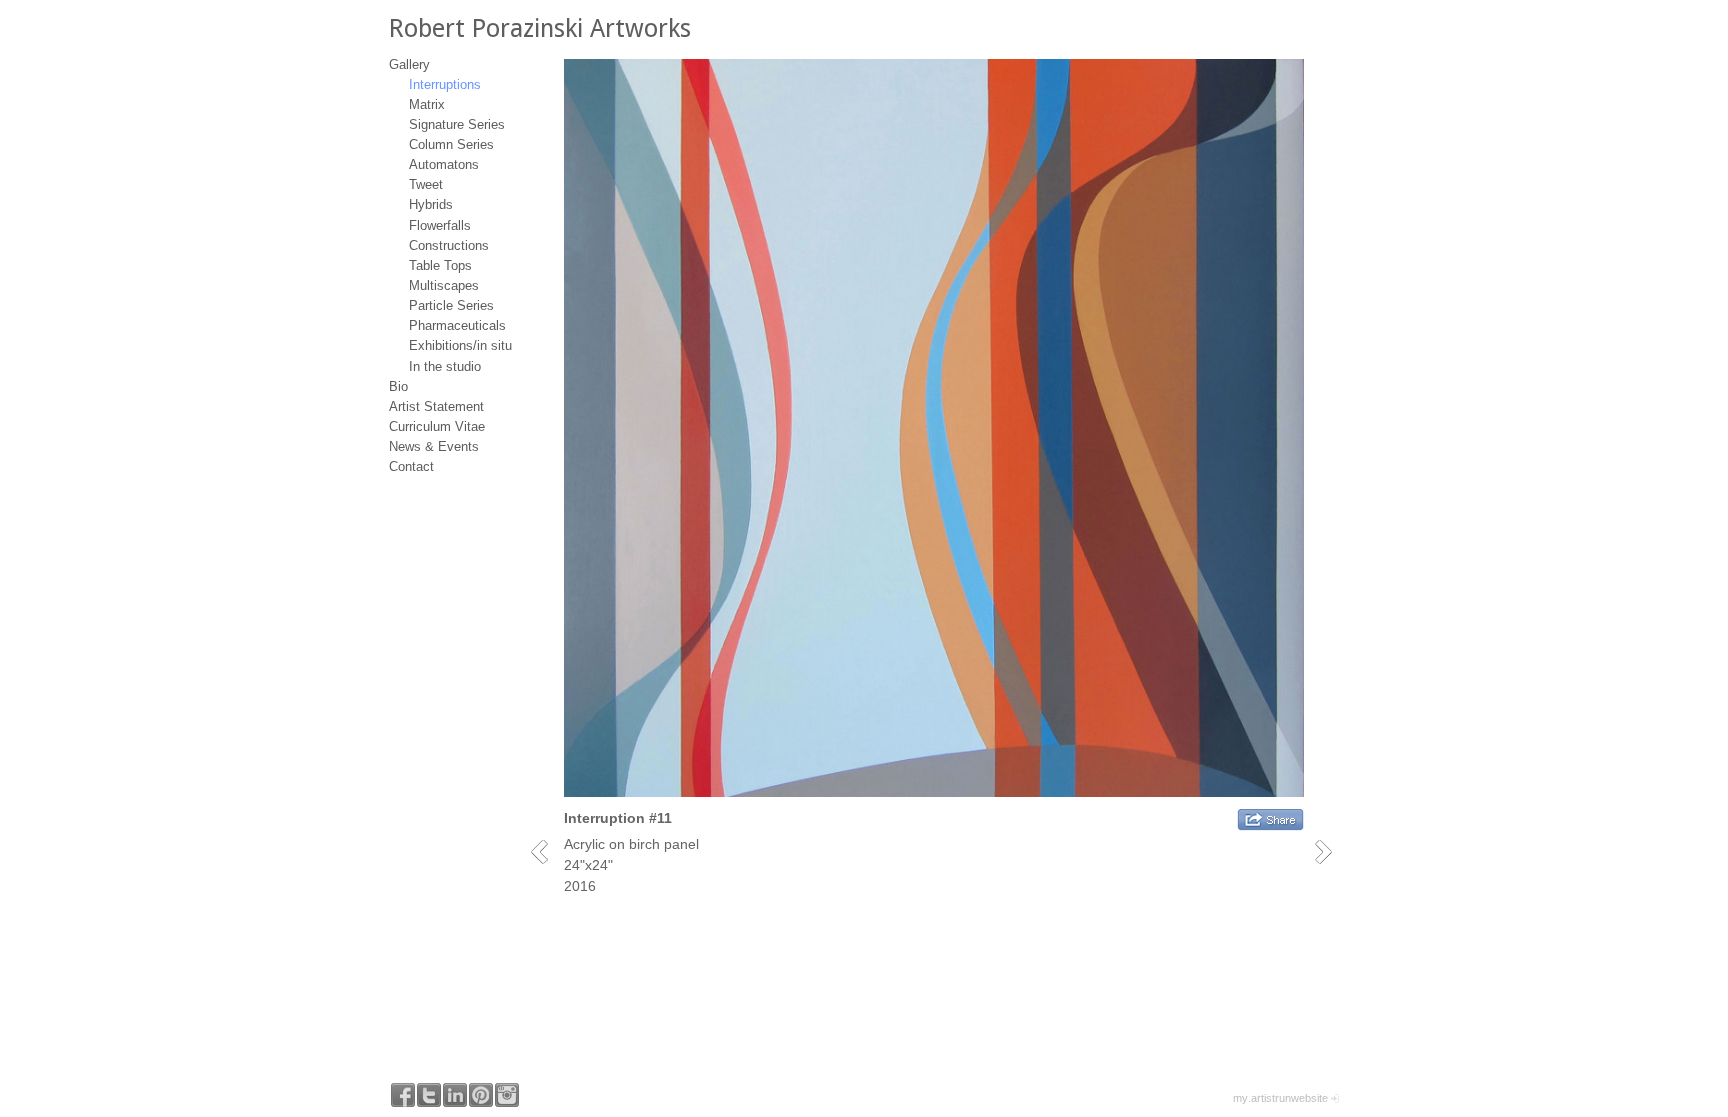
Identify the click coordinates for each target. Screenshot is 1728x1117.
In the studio (445, 366)
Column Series (451, 144)
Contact (411, 466)
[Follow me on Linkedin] (455, 1095)
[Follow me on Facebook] (403, 1095)
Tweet (426, 184)
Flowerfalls (440, 225)
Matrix (427, 104)
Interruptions (445, 84)
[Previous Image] (546, 851)
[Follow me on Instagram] (507, 1095)
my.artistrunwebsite (1280, 1098)
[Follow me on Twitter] (429, 1095)
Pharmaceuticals (457, 325)
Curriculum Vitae (437, 426)
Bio (398, 386)
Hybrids (431, 204)
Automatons (444, 164)
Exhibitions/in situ (460, 345)
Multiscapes (444, 285)
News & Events (434, 446)
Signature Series (457, 124)
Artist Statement (436, 406)
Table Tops (440, 265)
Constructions (449, 245)
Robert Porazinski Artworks (540, 28)
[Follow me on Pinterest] (481, 1095)
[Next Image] (1330, 851)
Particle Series (451, 305)
